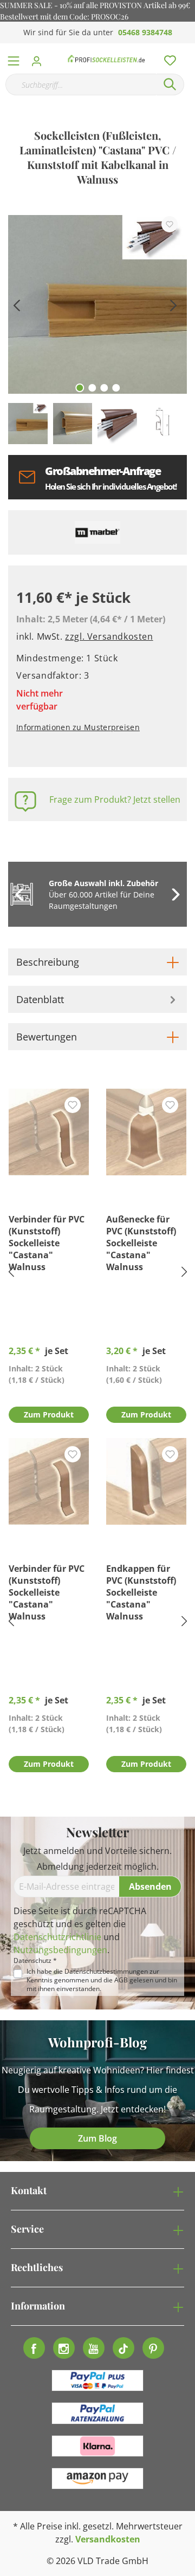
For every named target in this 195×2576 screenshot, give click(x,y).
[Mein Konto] (40, 58)
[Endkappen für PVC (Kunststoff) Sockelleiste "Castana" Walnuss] (146, 1481)
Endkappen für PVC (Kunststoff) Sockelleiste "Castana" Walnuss (141, 1592)
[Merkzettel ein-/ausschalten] (170, 224)
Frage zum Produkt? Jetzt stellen (115, 799)
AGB (121, 1980)
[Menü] (14, 58)
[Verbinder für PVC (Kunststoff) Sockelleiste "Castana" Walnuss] (49, 1132)
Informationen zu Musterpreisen (78, 727)
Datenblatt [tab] (40, 999)
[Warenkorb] (189, 49)
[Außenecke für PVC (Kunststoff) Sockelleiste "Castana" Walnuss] (146, 1132)
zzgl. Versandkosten (109, 636)
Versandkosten (108, 2539)
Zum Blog (97, 2138)
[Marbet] (97, 532)
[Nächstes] (173, 304)
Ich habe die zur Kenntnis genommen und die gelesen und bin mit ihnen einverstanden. (102, 1980)
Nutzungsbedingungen (60, 1950)
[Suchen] (170, 84)
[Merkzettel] (167, 58)
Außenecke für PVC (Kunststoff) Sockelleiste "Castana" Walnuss (141, 1243)
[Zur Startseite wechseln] (106, 58)
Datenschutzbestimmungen (106, 1971)
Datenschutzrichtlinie (57, 1937)
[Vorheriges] (16, 304)
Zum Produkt (49, 1414)
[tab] (97, 962)
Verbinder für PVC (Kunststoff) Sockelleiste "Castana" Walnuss (47, 1243)
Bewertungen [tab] (47, 1037)
